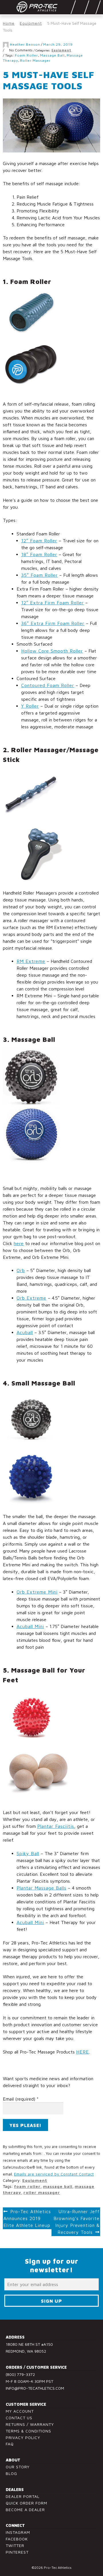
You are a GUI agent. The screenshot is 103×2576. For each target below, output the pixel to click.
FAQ (10, 2444)
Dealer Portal (23, 2496)
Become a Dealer (25, 2510)
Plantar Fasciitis (56, 1826)
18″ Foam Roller (39, 554)
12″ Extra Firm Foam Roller (53, 603)
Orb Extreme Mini (37, 1592)
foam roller (26, 55)
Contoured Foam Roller (48, 685)
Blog (11, 2473)
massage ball (52, 55)
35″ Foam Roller (39, 575)
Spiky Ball (28, 1853)
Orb (21, 1270)
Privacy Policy (23, 2437)
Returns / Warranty (30, 2424)
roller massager (35, 60)
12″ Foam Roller (39, 541)
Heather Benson (25, 44)
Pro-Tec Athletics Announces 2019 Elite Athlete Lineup (27, 2218)
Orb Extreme (31, 1298)
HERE (83, 2052)
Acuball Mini (30, 1626)
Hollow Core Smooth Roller (52, 651)
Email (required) (21, 2099)
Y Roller (30, 706)
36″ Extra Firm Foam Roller (53, 623)
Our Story (18, 2467)
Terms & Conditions (28, 2431)
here (19, 1243)
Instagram (18, 2532)
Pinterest (17, 2552)
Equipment (31, 23)
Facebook (17, 2539)
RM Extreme (31, 961)
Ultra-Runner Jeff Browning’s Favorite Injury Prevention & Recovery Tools (77, 2222)
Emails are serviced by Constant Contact (54, 2174)
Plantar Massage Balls (41, 1888)
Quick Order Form (26, 2503)
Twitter (15, 2545)
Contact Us (19, 2418)
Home (9, 23)
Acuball (25, 1332)
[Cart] (93, 7)
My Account (20, 2411)
